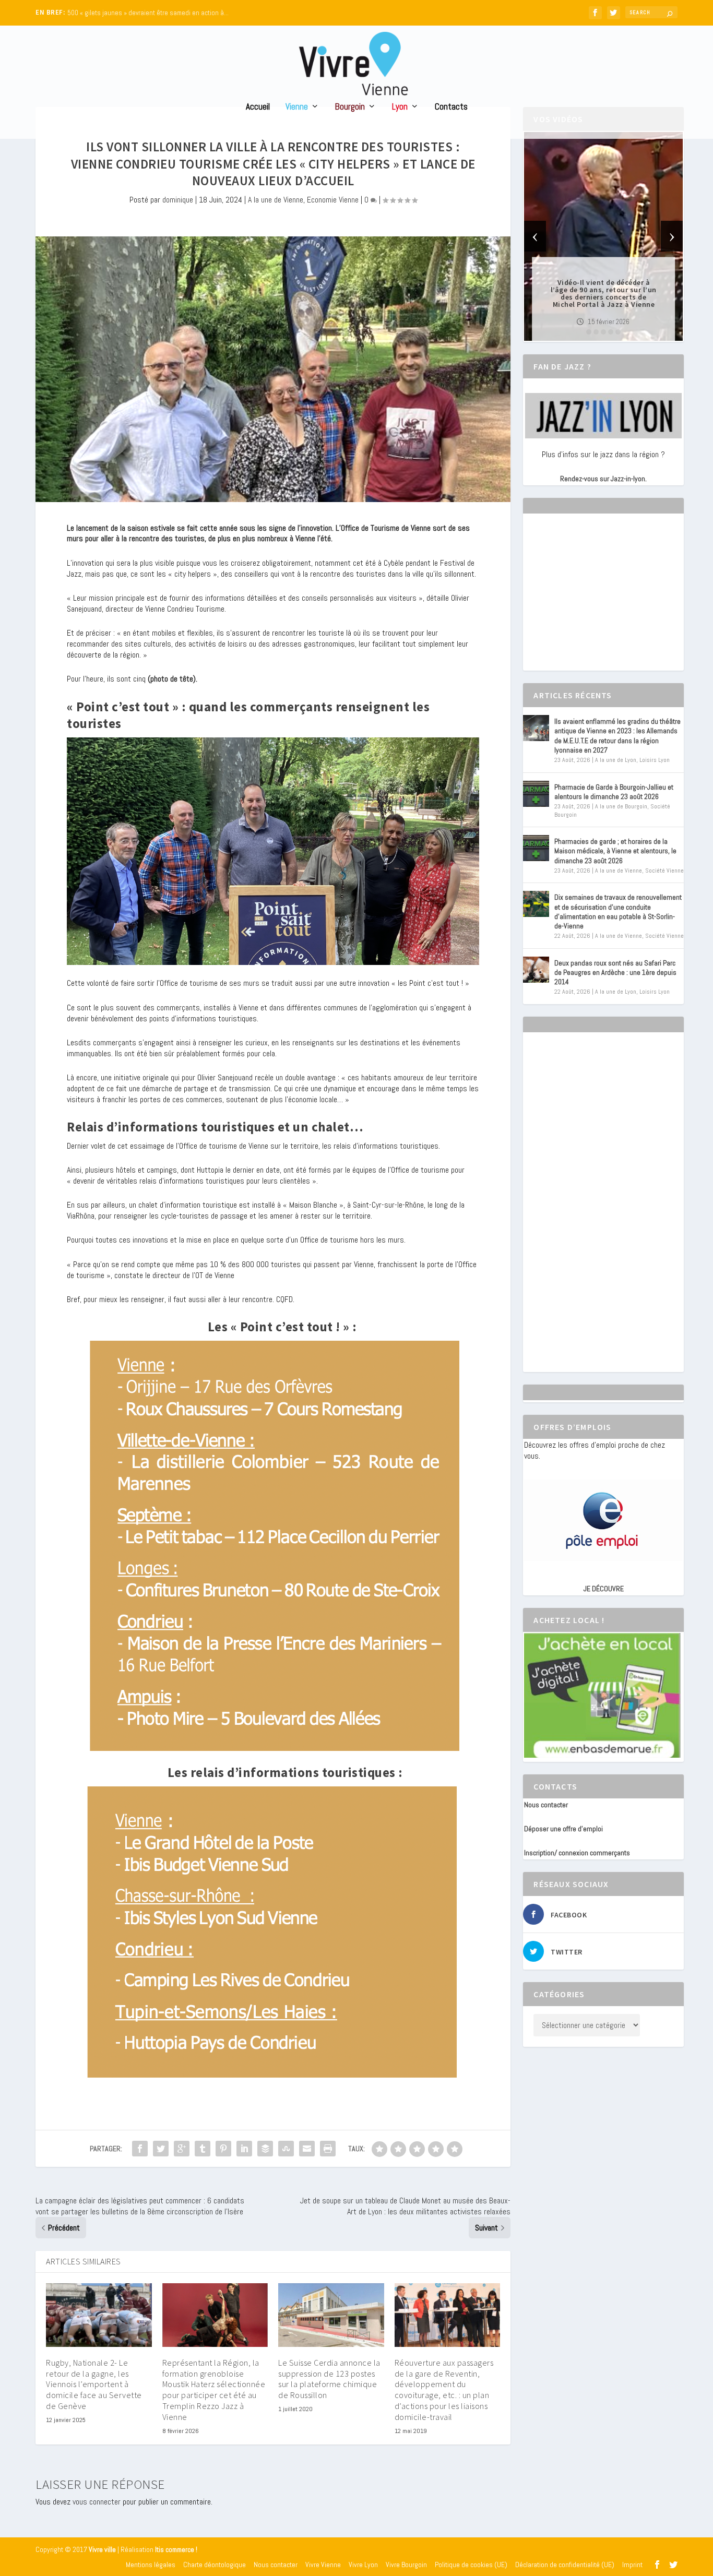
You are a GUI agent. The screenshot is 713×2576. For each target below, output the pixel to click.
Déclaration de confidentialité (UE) (565, 2565)
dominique (178, 200)
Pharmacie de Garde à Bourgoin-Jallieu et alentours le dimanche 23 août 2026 (614, 792)
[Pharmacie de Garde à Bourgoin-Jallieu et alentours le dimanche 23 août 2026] (536, 794)
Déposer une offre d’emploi (563, 1829)
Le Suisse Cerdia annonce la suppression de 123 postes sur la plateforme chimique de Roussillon (329, 2379)
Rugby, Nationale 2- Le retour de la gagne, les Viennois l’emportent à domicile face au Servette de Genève (94, 2384)
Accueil (258, 107)
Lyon (400, 107)
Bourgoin (350, 107)
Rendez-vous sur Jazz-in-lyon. (603, 479)
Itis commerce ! (176, 2550)
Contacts (451, 107)
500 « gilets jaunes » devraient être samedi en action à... (148, 13)
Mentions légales (151, 2565)
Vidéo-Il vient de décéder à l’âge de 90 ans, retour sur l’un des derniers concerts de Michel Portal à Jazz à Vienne (604, 293)
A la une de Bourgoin (621, 806)
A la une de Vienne (276, 200)
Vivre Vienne (323, 2565)
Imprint (632, 2565)
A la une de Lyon (616, 760)
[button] (589, 332)
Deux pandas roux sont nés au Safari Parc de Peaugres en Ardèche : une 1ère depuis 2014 (615, 972)
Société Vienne (664, 870)
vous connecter (97, 2502)
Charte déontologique (215, 2565)
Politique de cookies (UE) (471, 2565)
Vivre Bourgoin (406, 2565)
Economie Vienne (333, 200)
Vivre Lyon (363, 2565)
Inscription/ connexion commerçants (577, 1853)
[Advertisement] (602, 601)
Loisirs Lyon (655, 760)
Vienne (297, 107)
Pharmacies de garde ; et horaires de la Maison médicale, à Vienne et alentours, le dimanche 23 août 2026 (615, 851)
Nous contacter (546, 1805)
